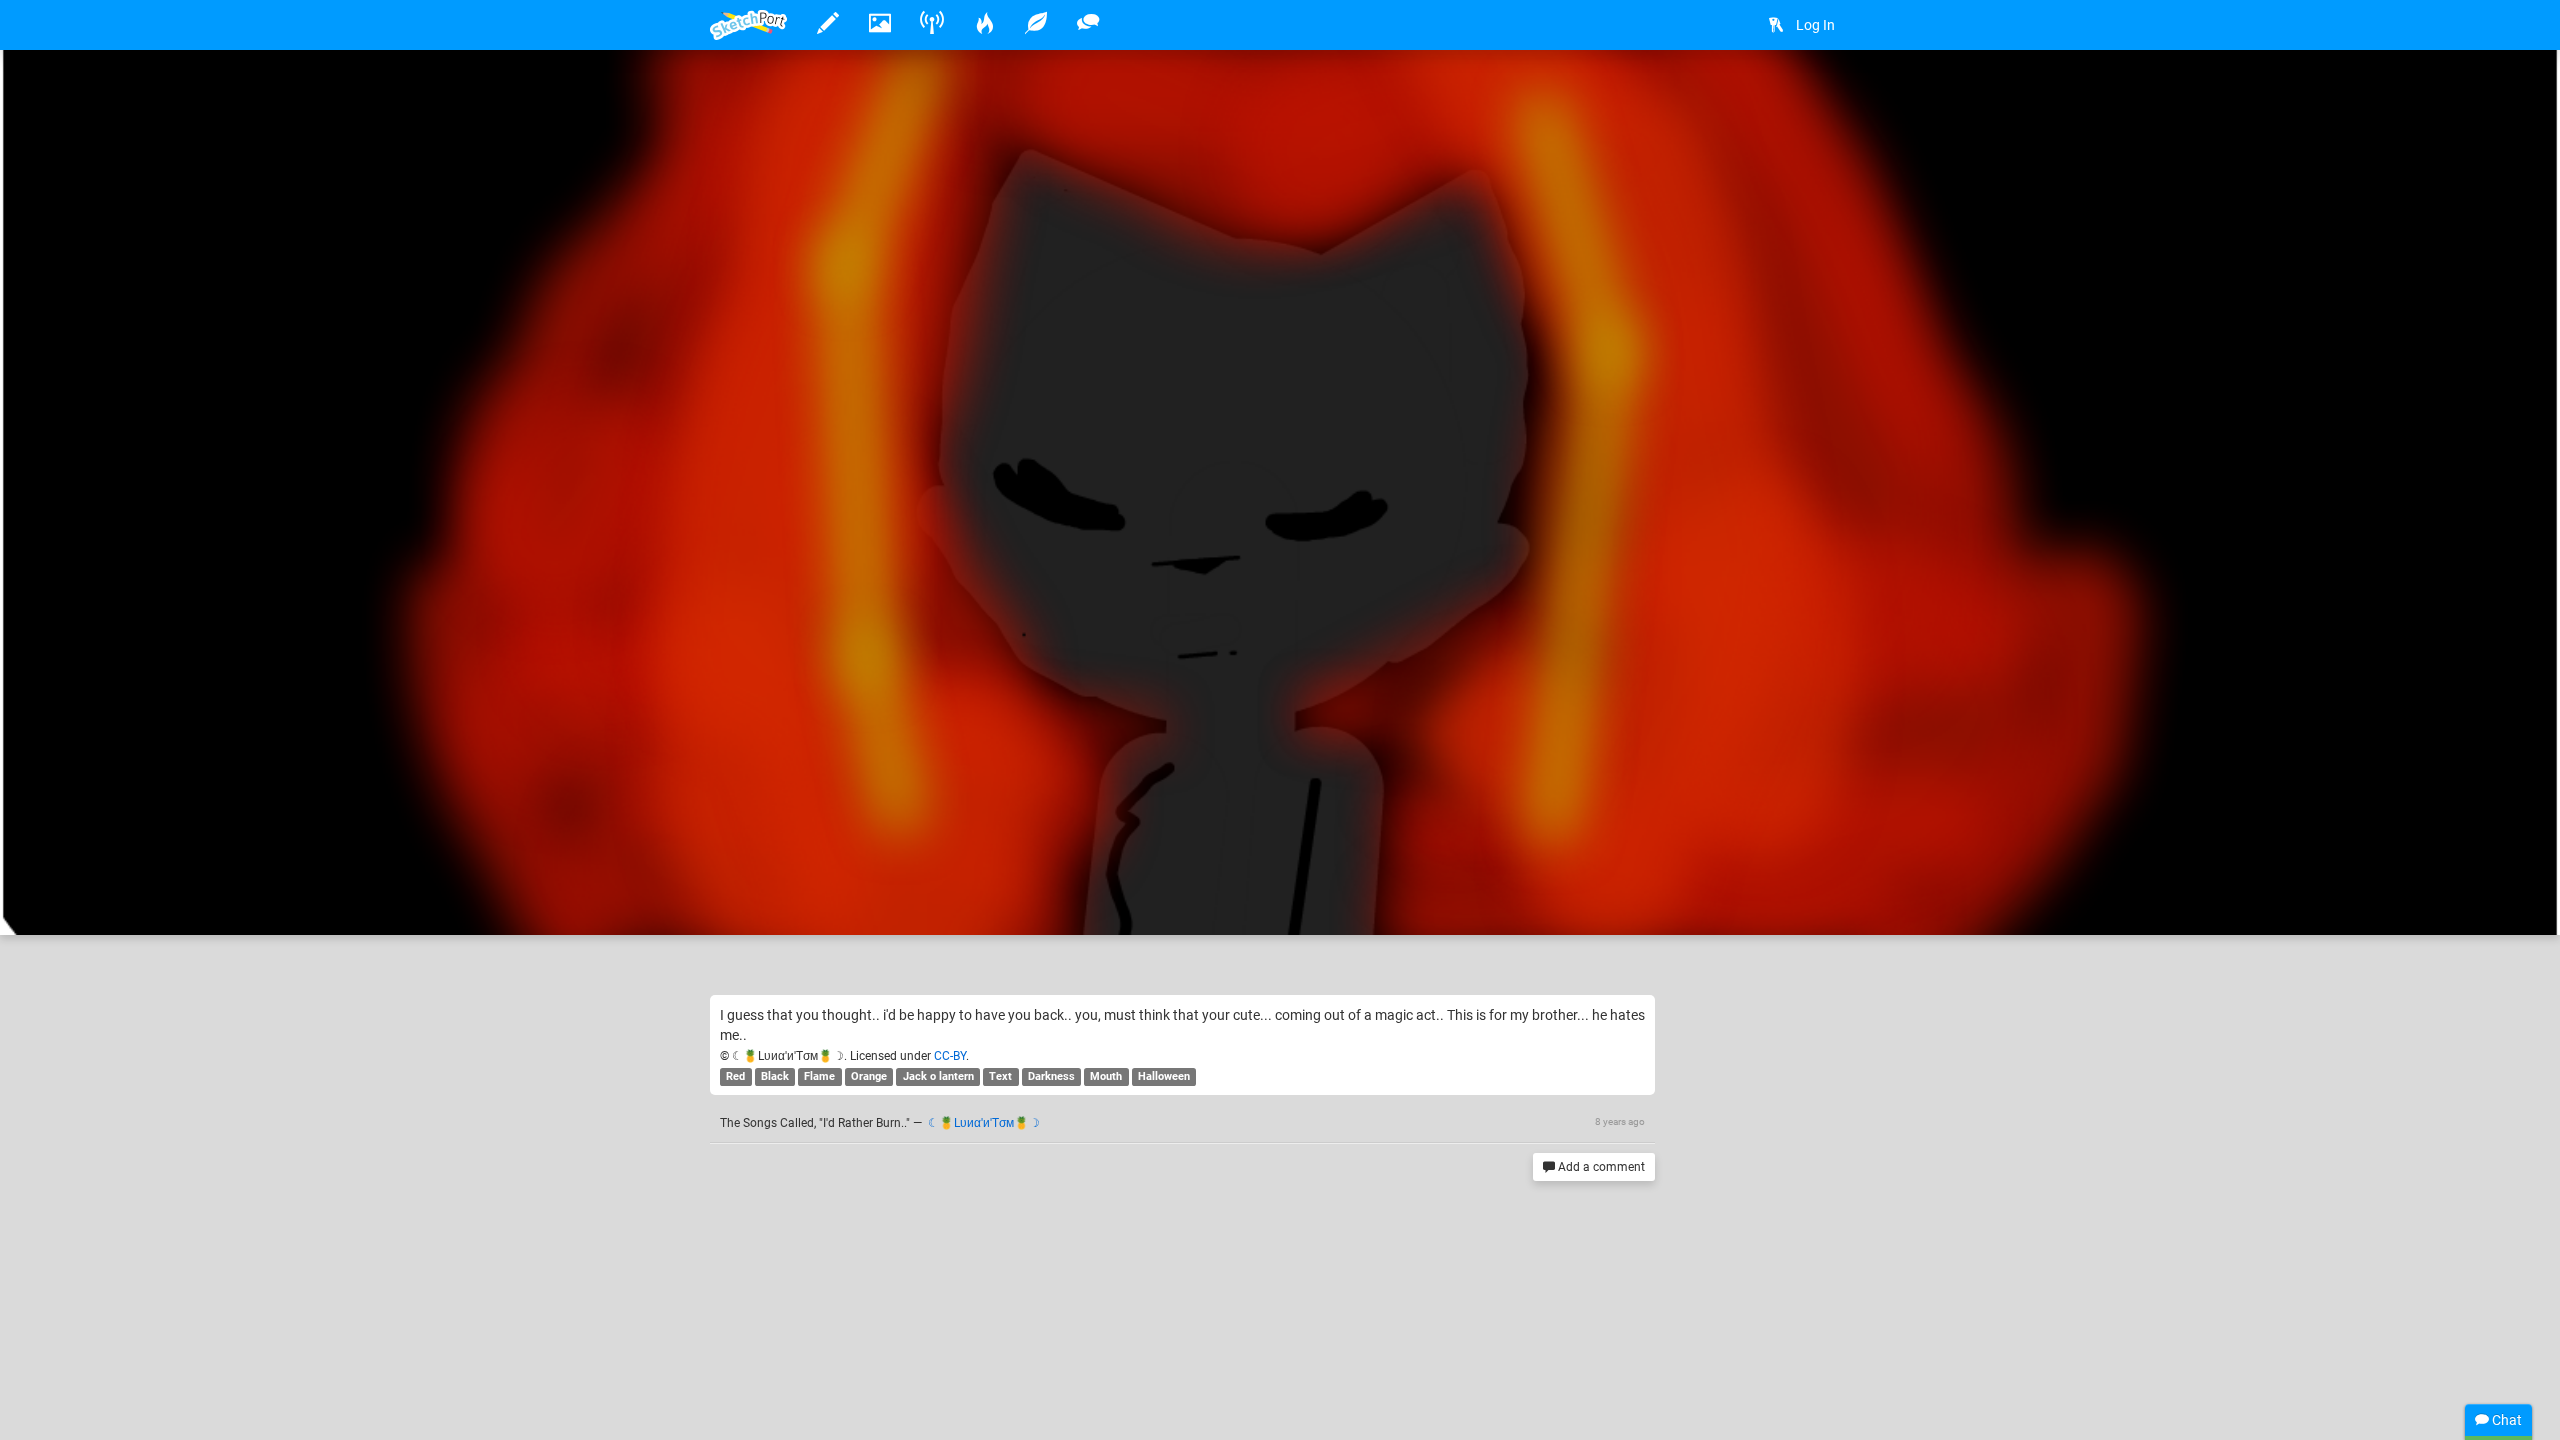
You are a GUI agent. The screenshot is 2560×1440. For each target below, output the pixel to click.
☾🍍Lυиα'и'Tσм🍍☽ (840, 858)
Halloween (1164, 1076)
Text (1000, 1076)
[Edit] (1719, 96)
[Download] (1772, 96)
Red (735, 1076)
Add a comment (1600, 1167)
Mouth (1106, 1076)
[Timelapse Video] (1825, 96)
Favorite (863, 899)
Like (750, 899)
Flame (819, 1076)
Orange (869, 1076)
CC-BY (950, 1056)
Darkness (1051, 1076)
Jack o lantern (938, 1076)
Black (775, 1076)
